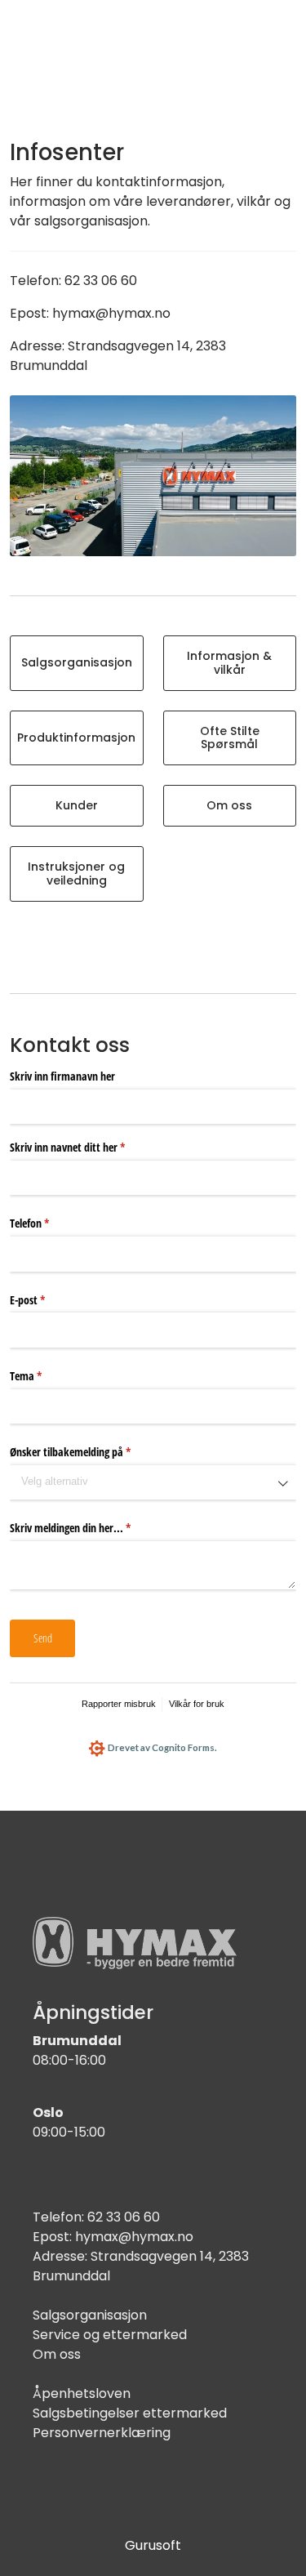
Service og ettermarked (110, 2335)
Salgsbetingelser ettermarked (130, 2413)
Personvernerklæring (102, 2433)
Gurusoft (153, 2545)
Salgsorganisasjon (90, 2315)
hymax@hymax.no (111, 313)
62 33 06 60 (101, 281)
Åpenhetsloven (82, 2393)
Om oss (57, 2354)
